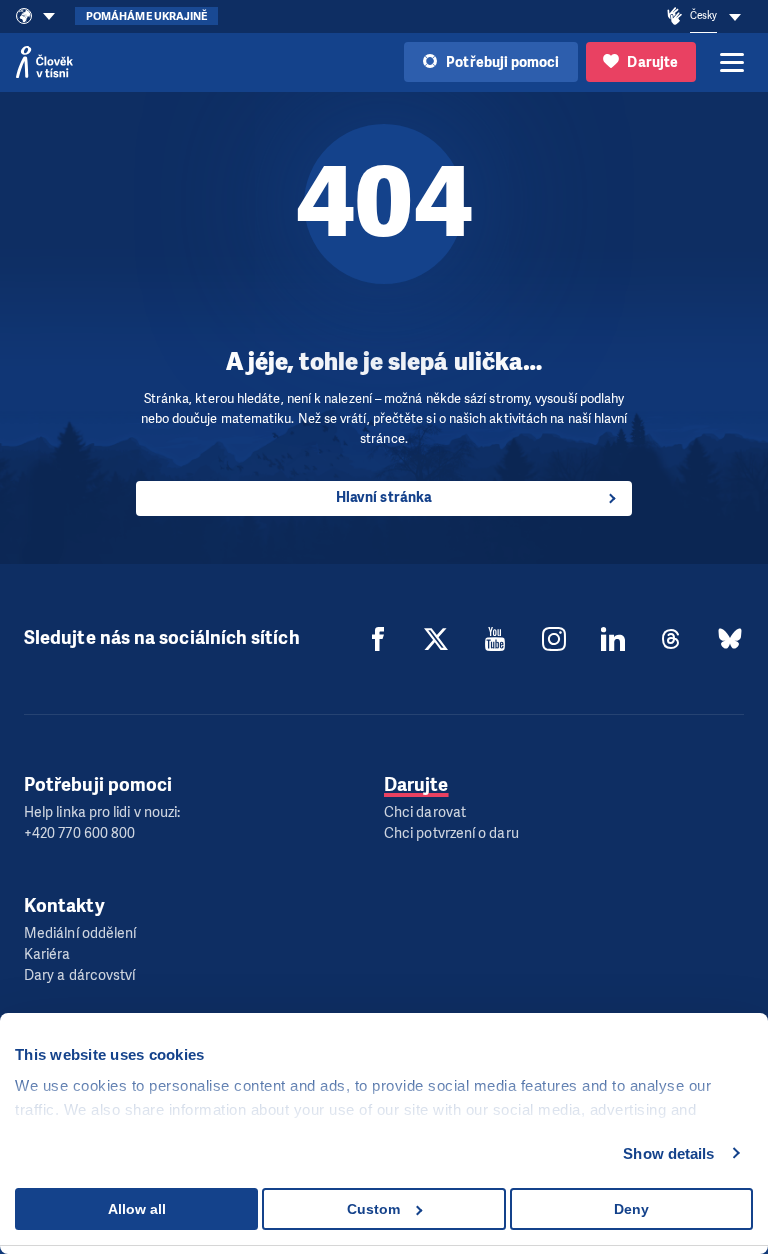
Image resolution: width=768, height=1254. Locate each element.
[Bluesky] (730, 639)
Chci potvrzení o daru (451, 833)
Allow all (137, 1209)
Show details (668, 1153)
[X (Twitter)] (436, 639)
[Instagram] (554, 639)
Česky (703, 15)
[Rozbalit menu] (732, 62)
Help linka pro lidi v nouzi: (102, 812)
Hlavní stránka (384, 497)
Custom (373, 1209)
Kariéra (47, 954)
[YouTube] (495, 639)
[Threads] (671, 639)
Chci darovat (425, 812)
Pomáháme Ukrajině (146, 16)
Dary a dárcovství (79, 975)
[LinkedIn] (613, 639)
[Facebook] (378, 639)
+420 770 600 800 (79, 833)
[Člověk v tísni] (44, 62)
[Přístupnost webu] (675, 17)
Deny (631, 1209)
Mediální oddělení (80, 933)
